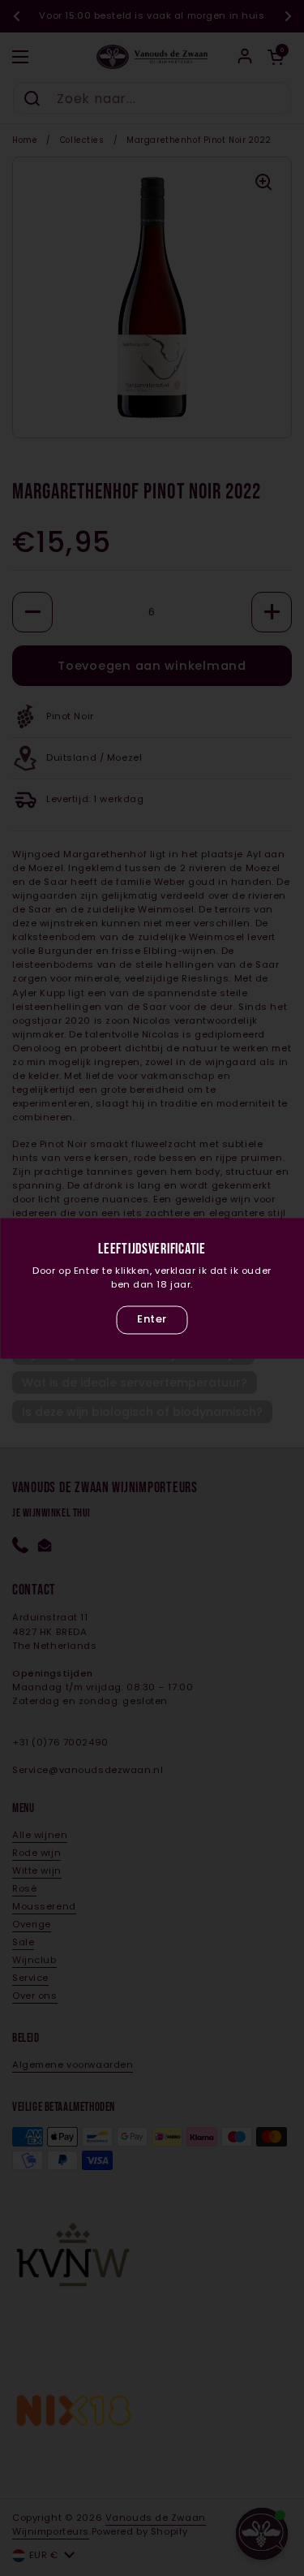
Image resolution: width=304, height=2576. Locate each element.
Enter (152, 1320)
